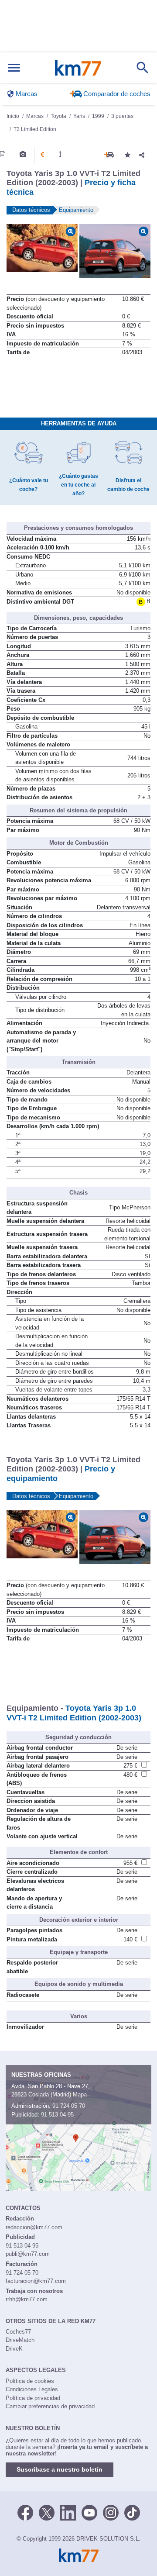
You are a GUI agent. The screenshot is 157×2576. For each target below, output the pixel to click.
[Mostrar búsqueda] (143, 68)
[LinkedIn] (68, 2512)
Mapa (80, 2094)
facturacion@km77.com (36, 2281)
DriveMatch (20, 2340)
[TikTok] (132, 2512)
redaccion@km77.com (34, 2227)
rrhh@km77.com (27, 2299)
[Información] (3, 154)
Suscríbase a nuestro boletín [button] (60, 2469)
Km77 (78, 68)
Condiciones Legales (32, 2389)
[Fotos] (23, 154)
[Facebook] (25, 2512)
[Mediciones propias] (60, 154)
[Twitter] (47, 2512)
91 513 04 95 (57, 2115)
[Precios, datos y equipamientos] (42, 155)
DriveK (14, 2349)
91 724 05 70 (69, 2106)
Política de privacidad (33, 2398)
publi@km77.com (28, 2254)
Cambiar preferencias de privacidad (50, 2406)
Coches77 (18, 2332)
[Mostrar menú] (14, 68)
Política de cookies (30, 2381)
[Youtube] (89, 2512)
